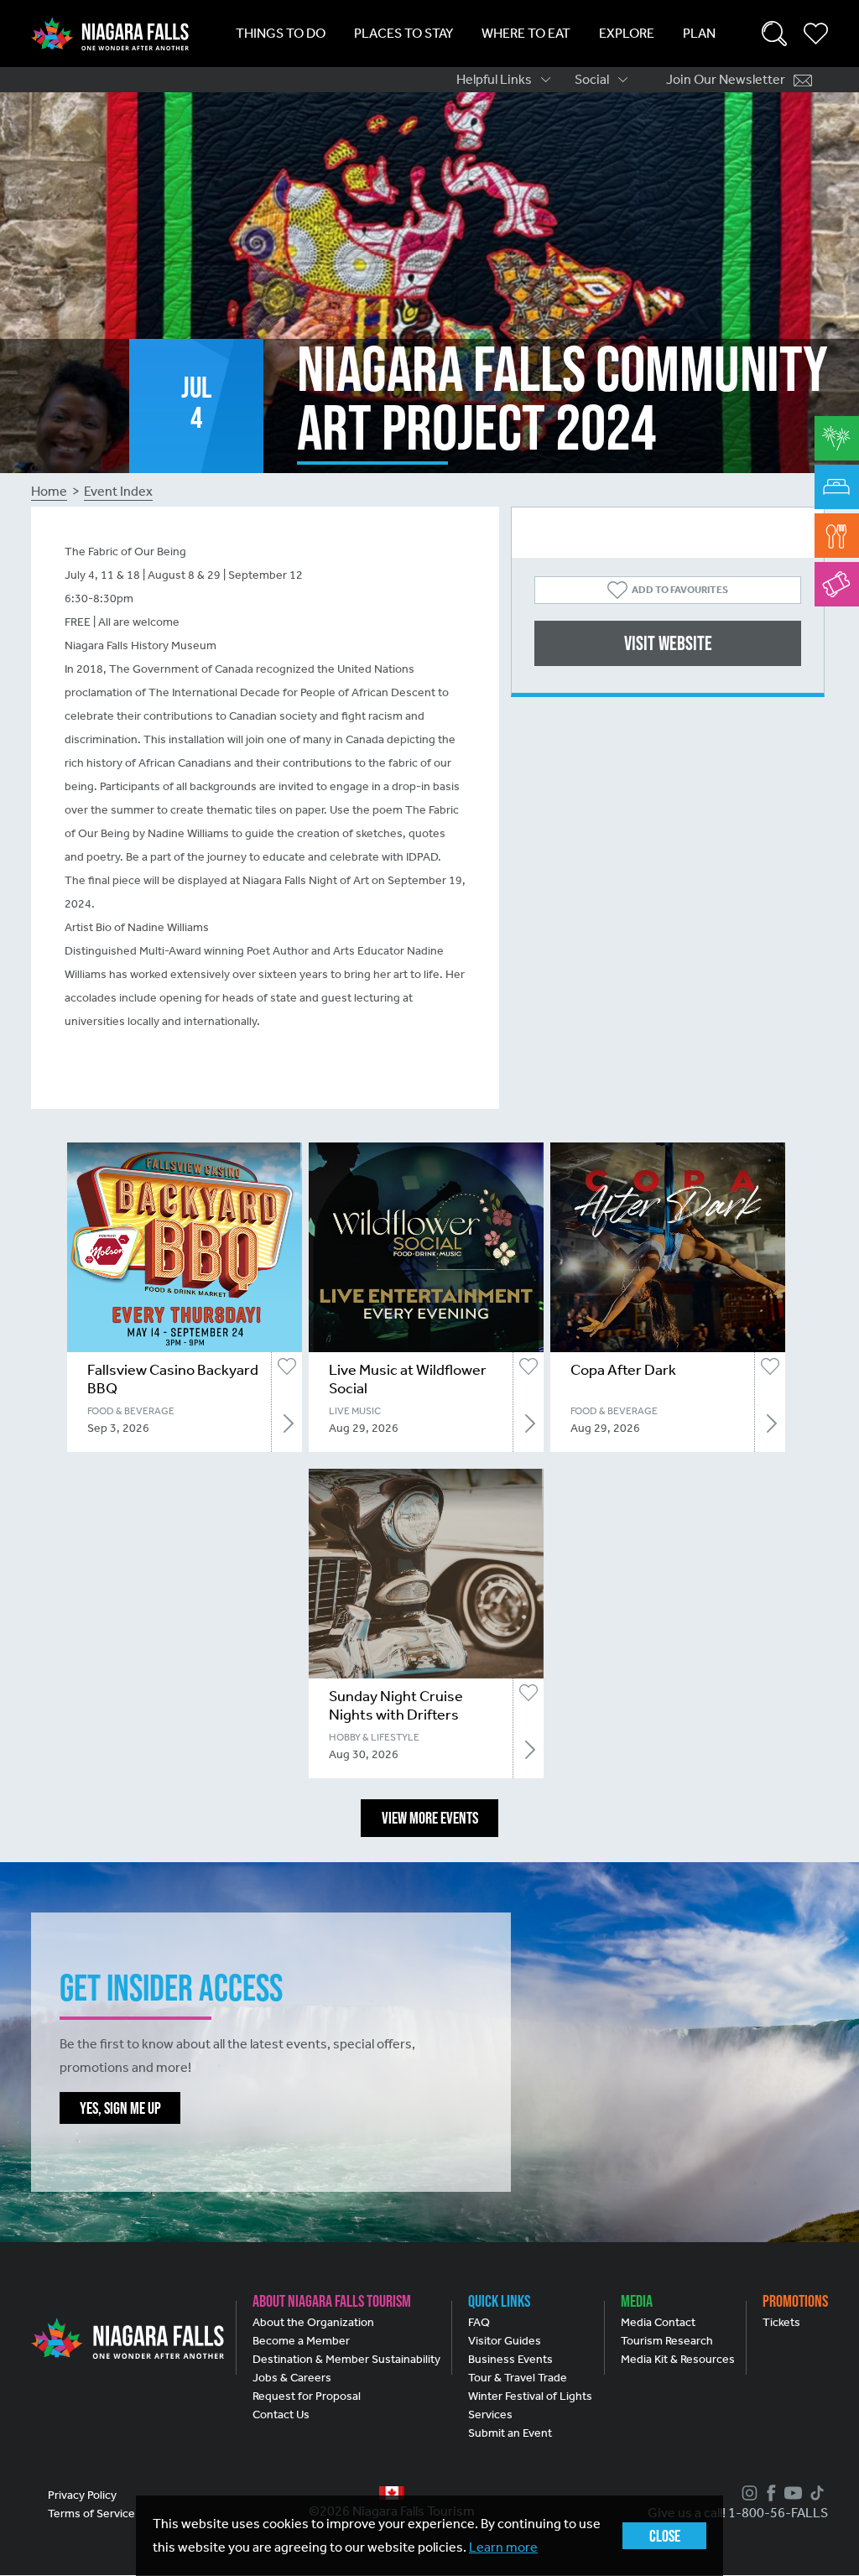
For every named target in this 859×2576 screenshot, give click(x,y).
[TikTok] (815, 2493)
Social (592, 79)
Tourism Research (667, 2341)
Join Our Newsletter (726, 79)
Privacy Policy (82, 2495)
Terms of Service (91, 2514)
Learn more (503, 2547)
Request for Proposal (307, 2396)
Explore (627, 33)
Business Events (510, 2359)
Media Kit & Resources (678, 2359)
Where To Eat (526, 33)
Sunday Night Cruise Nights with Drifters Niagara (396, 1715)
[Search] (774, 34)
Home (49, 491)
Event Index (118, 491)
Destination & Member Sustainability (346, 2359)
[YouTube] (791, 2493)
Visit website (668, 643)
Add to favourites (680, 590)
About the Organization (313, 2322)
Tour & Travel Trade (518, 2378)
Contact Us (281, 2415)
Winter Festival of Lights (530, 2396)
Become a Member (301, 2341)
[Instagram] (747, 2493)
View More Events (430, 1818)
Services (490, 2415)
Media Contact (658, 2322)
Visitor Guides (505, 2341)
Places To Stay (403, 33)
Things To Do (281, 33)
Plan (699, 33)
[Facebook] (769, 2493)
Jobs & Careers (292, 2378)
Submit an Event (510, 2433)
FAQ (479, 2322)
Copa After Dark (623, 1370)
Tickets (781, 2322)
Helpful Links (494, 79)
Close (665, 2536)
